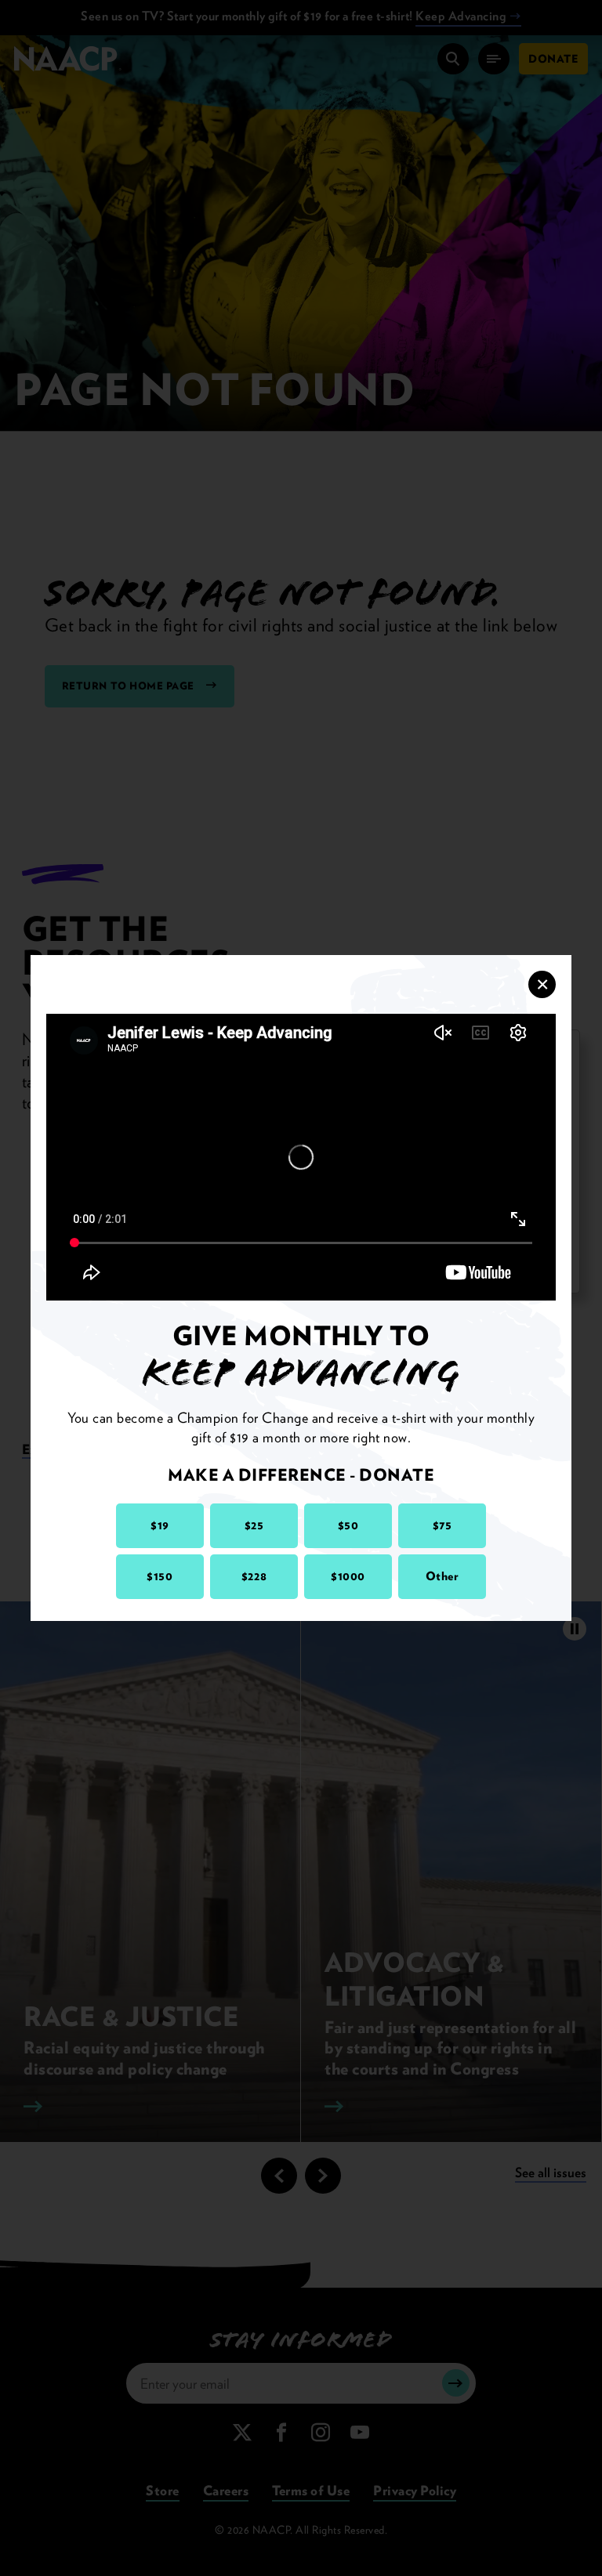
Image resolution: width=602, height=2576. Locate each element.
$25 (254, 1525)
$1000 (348, 1576)
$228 (254, 1576)
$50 (348, 1525)
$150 (160, 1576)
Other (442, 1576)
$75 (442, 1525)
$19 (160, 1525)
